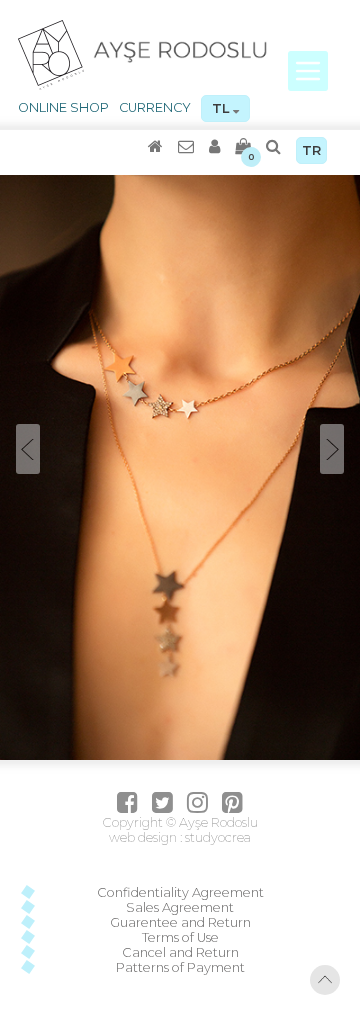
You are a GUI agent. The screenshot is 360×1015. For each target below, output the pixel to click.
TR (311, 150)
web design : (145, 837)
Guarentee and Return (180, 922)
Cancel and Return (180, 952)
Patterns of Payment (180, 967)
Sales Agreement (180, 907)
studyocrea (216, 837)
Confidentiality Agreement (180, 892)
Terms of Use (180, 937)
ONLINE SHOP (63, 107)
